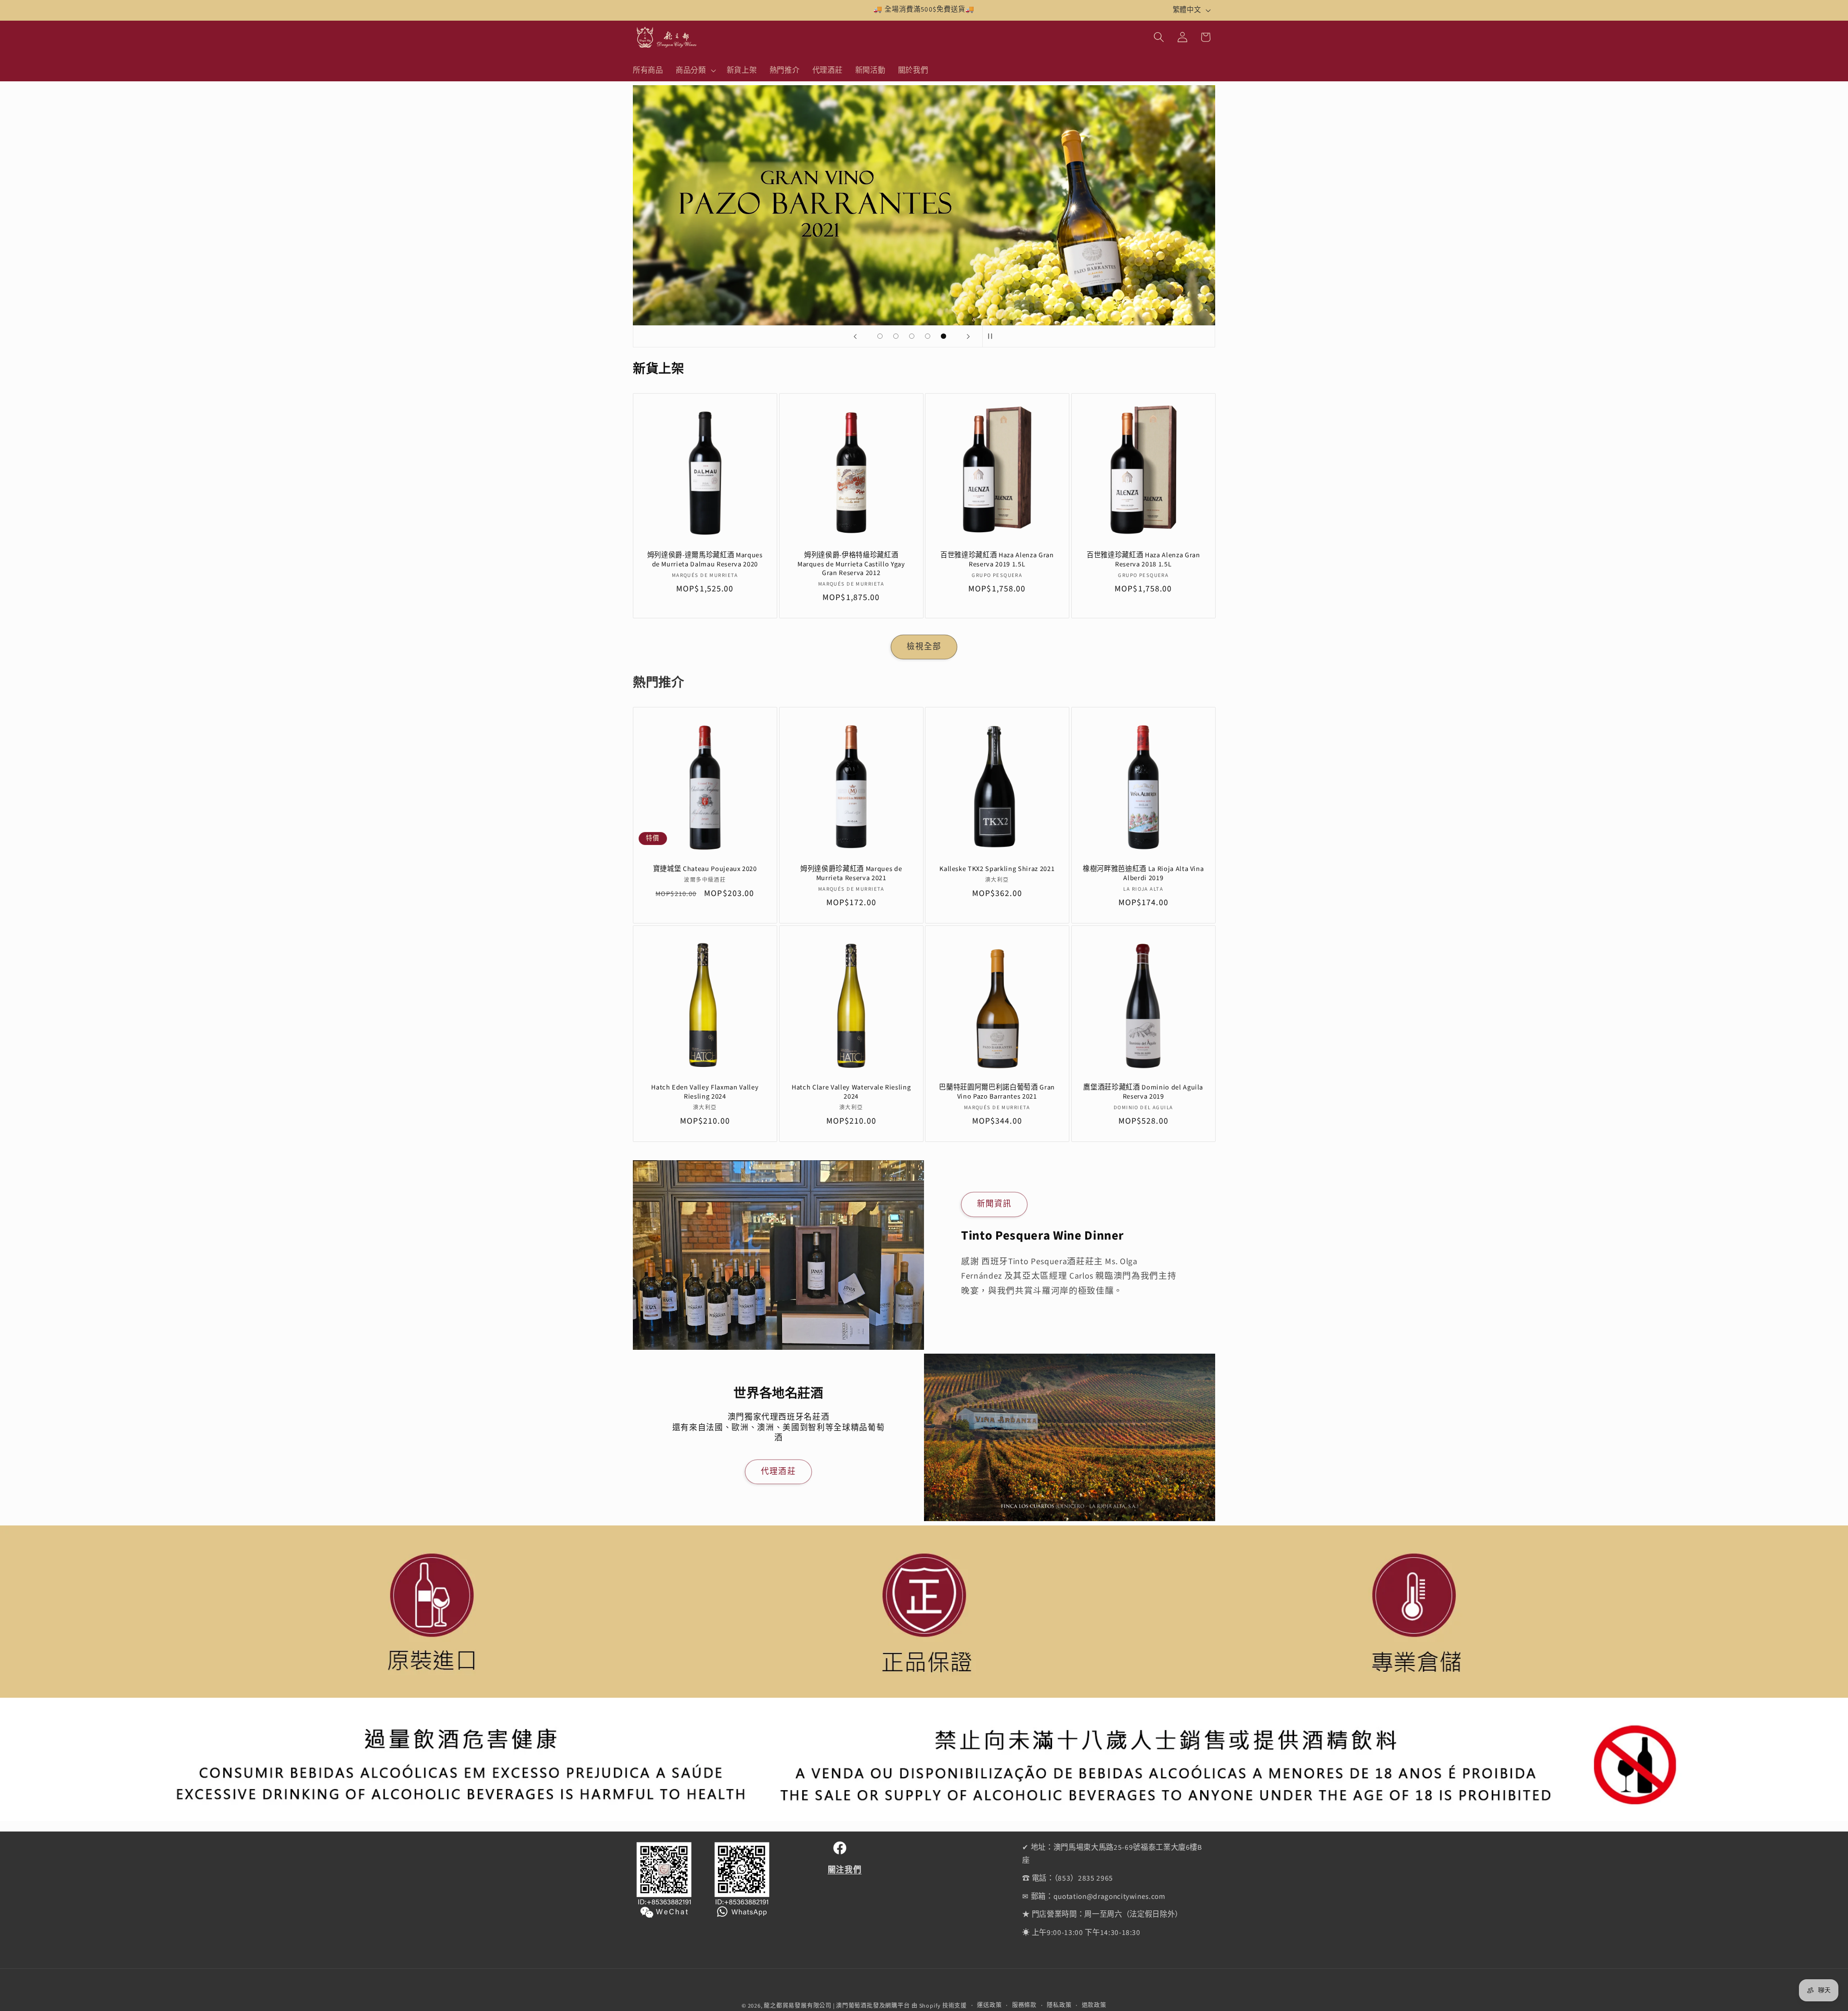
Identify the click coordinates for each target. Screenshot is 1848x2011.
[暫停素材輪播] (993, 336)
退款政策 (1094, 2005)
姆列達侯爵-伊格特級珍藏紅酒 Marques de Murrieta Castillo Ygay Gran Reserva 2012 (851, 564)
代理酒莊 (778, 1472)
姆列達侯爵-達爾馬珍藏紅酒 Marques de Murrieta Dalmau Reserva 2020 (705, 560)
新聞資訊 (994, 1204)
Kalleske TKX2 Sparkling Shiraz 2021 (997, 870)
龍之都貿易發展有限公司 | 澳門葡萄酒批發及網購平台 (837, 2006)
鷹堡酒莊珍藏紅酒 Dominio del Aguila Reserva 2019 (1143, 1092)
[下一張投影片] (968, 336)
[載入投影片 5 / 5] (943, 336)
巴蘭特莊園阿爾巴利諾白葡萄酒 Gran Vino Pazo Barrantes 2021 (997, 1092)
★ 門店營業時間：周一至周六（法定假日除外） (1102, 1915)
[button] (695, 70)
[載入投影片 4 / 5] (928, 336)
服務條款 (1024, 2005)
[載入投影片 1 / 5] (880, 336)
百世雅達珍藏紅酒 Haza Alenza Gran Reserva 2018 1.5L (1143, 560)
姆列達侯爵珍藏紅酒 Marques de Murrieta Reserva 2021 (851, 874)
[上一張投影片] (855, 336)
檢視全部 (924, 647)
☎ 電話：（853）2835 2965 (1068, 1878)
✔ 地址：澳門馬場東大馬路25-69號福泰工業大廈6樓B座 (1112, 1854)
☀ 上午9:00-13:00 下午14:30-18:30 (1081, 1933)
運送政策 (989, 2005)
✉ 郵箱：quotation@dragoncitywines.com (1094, 1896)
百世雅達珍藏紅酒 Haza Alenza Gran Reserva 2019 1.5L (997, 560)
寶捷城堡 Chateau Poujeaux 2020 (705, 870)
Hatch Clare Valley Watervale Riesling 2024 (851, 1092)
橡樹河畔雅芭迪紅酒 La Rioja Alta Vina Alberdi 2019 (1143, 874)
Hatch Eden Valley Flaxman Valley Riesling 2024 (705, 1092)
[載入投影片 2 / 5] (896, 336)
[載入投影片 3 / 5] (912, 336)
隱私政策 (1059, 2005)
